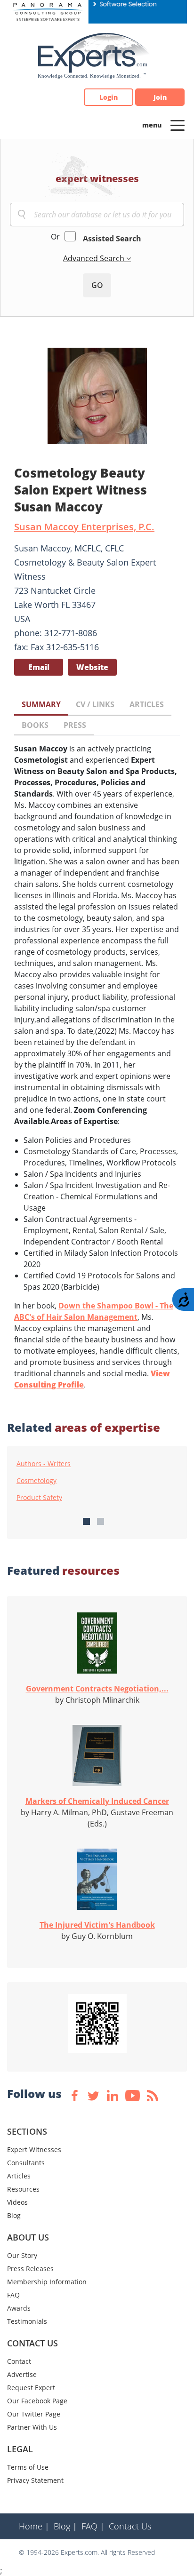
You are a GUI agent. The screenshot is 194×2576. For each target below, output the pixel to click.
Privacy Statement (35, 2480)
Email (39, 667)
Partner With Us (32, 2427)
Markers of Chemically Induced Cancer (97, 1801)
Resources (23, 2189)
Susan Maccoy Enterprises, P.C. (84, 527)
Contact (19, 2361)
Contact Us (130, 2526)
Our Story (22, 2255)
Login (109, 97)
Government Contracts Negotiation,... (97, 1689)
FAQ (13, 2295)
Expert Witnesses (34, 2149)
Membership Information (47, 2282)
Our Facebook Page (37, 2401)
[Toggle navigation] (178, 125)
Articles (19, 2176)
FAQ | (93, 2526)
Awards (19, 2308)
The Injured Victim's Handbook (97, 1925)
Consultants (26, 2163)
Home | (34, 2526)
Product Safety (39, 1498)
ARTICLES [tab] (147, 704)
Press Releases (30, 2269)
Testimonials (27, 2321)
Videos (17, 2202)
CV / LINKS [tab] (95, 704)
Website (92, 667)
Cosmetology (36, 1481)
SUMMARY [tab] (41, 704)
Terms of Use (28, 2467)
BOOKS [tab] (35, 725)
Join (160, 97)
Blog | (65, 2526)
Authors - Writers (44, 1464)
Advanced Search (95, 258)
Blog (14, 2215)
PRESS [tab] (75, 725)
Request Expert (31, 2388)
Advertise (22, 2374)
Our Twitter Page (34, 2414)
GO (97, 285)
